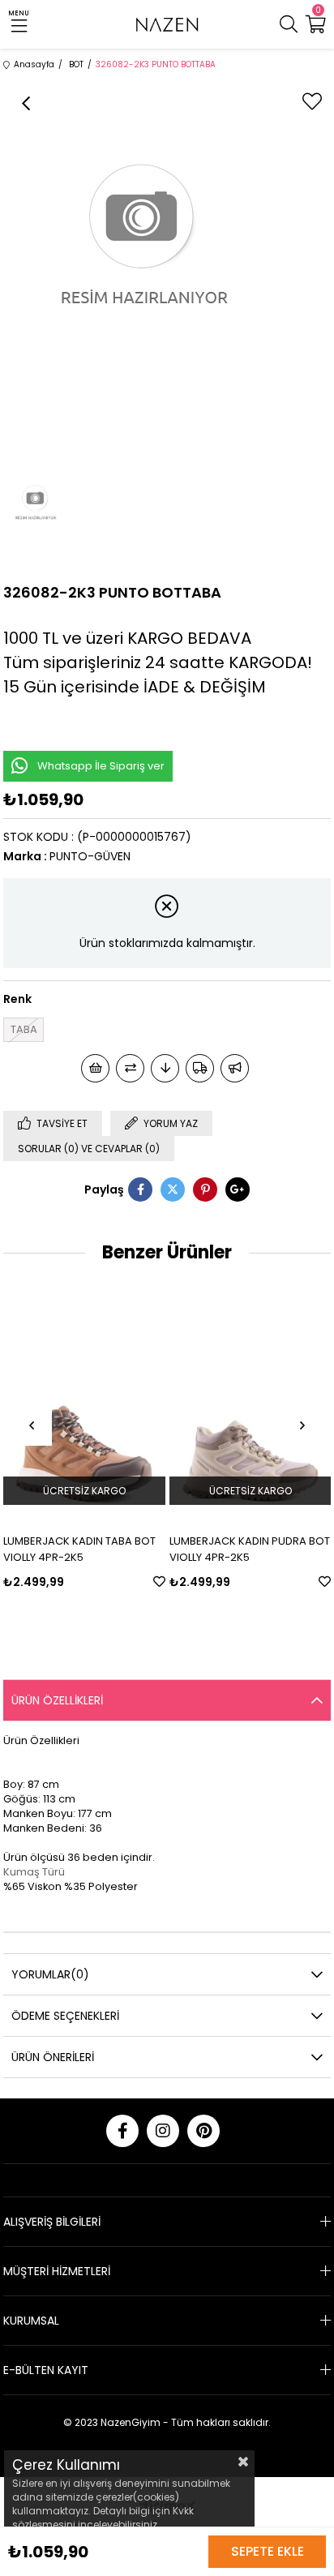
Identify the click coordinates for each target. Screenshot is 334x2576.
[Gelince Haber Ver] (235, 1068)
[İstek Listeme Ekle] (95, 1068)
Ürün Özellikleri (57, 1700)
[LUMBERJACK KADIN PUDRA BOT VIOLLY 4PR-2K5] (250, 1400)
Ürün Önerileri (53, 2057)
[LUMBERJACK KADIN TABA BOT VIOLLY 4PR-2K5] (84, 1400)
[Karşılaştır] (130, 1068)
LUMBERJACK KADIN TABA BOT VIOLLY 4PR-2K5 (79, 1549)
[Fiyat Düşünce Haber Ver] (165, 1068)
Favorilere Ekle (159, 1582)
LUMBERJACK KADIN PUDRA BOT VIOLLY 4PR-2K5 (250, 1549)
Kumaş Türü (34, 1872)
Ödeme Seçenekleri (65, 2016)
